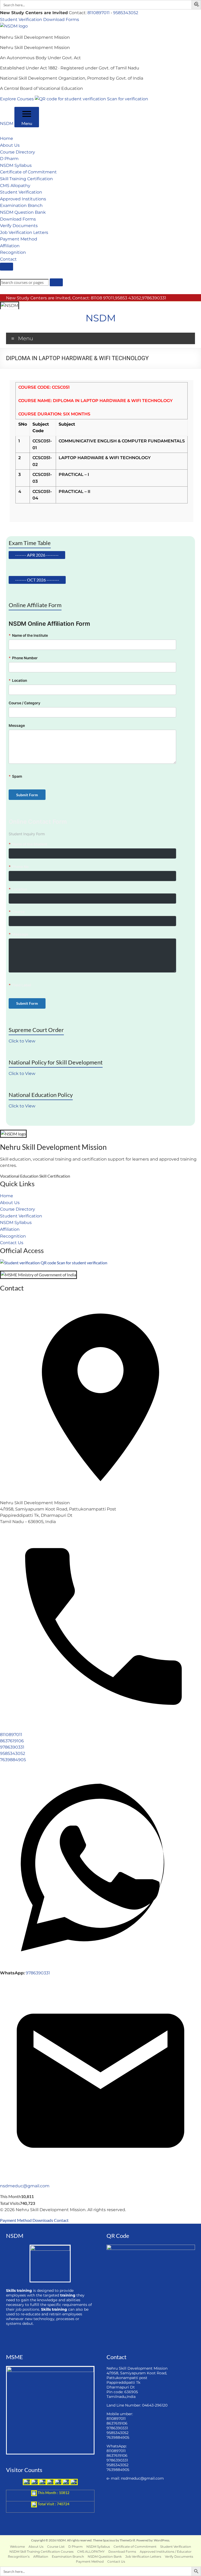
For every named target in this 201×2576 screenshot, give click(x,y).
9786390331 (12, 1747)
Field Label (20, 985)
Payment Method (19, 239)
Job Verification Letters (24, 232)
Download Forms (61, 20)
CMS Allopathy (15, 186)
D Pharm (9, 159)
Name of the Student (28, 844)
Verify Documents (19, 226)
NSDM (7, 123)
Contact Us (12, 1243)
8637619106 (12, 1741)
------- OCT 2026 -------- (37, 580)
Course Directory (18, 152)
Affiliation (10, 246)
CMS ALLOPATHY (91, 2552)
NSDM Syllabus (16, 165)
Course (17, 912)
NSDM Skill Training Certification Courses (41, 2552)
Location (18, 680)
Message (17, 726)
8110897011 (99, 13)
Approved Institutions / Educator (166, 2552)
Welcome (17, 2547)
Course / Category (24, 703)
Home (7, 138)
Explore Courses (17, 99)
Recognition (13, 252)
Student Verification (21, 20)
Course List (56, 2547)
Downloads (43, 2220)
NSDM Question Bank (23, 212)
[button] (197, 5)
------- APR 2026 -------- (37, 555)
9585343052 (126, 13)
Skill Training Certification (26, 179)
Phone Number (23, 658)
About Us (10, 145)
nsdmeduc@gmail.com (25, 2186)
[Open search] (7, 267)
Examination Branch (21, 205)
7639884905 (13, 1760)
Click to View (22, 1041)
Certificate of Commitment (28, 172)
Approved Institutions (23, 199)
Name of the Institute (28, 635)
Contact (8, 259)
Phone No (19, 867)
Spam (15, 776)
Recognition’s (19, 2556)
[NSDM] (14, 26)
